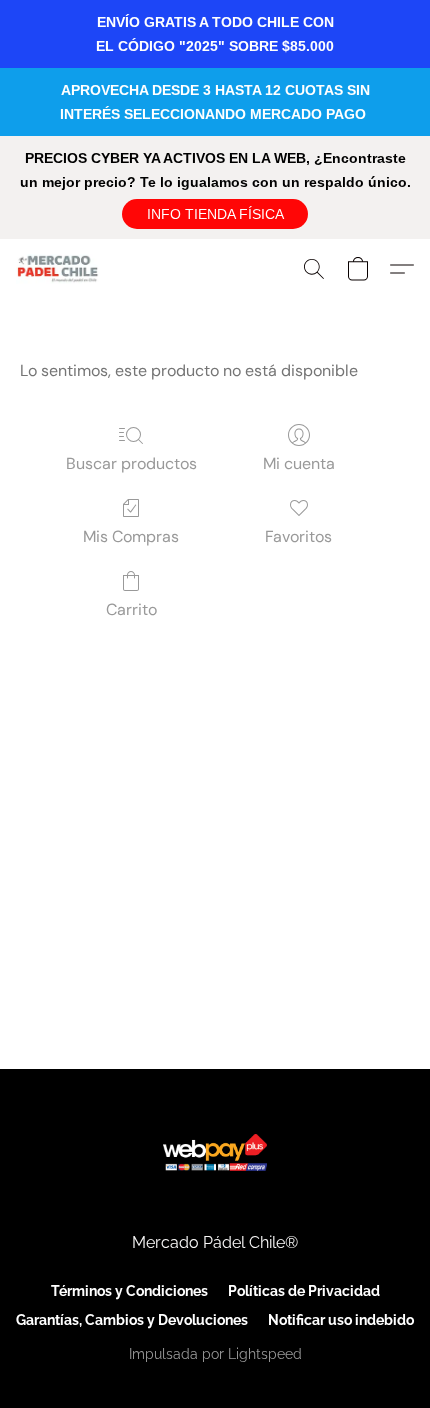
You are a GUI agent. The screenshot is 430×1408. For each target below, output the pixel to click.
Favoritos (298, 536)
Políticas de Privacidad (304, 1291)
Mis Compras (131, 536)
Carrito (131, 609)
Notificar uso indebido (341, 1320)
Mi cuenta (299, 463)
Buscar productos (131, 463)
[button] (215, 214)
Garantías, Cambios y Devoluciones (132, 1320)
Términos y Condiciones (129, 1291)
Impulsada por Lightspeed (215, 1354)
